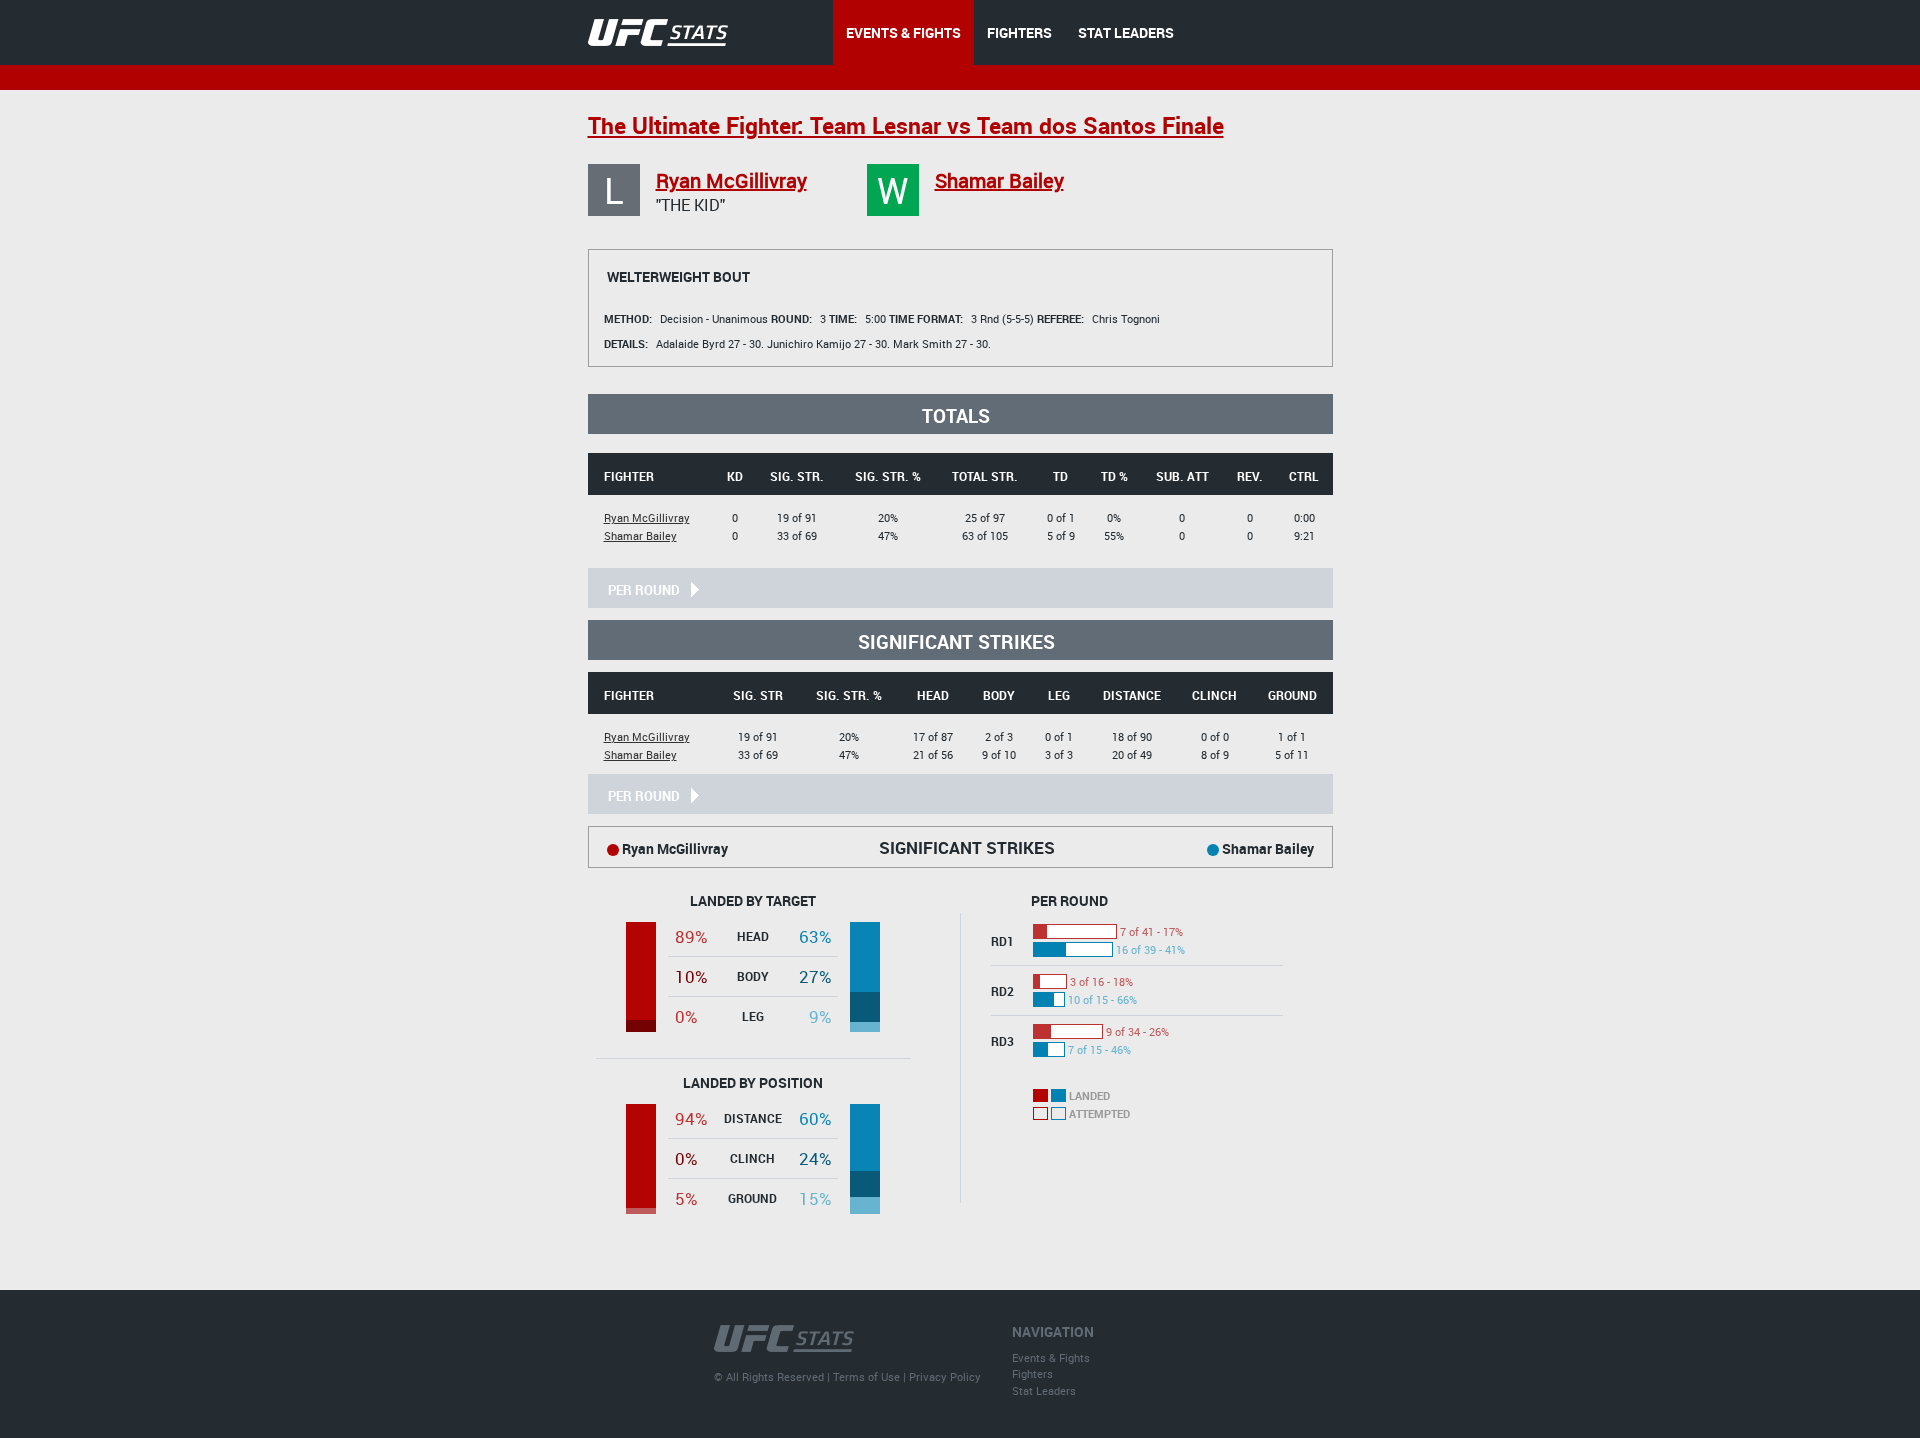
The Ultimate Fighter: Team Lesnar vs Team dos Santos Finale (906, 125)
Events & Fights (1051, 1357)
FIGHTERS (1019, 32)
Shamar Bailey (999, 180)
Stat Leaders (1044, 1390)
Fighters (1032, 1373)
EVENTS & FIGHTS (903, 32)
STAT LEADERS (1126, 32)
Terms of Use (866, 1376)
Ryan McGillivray (731, 180)
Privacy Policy (945, 1376)
